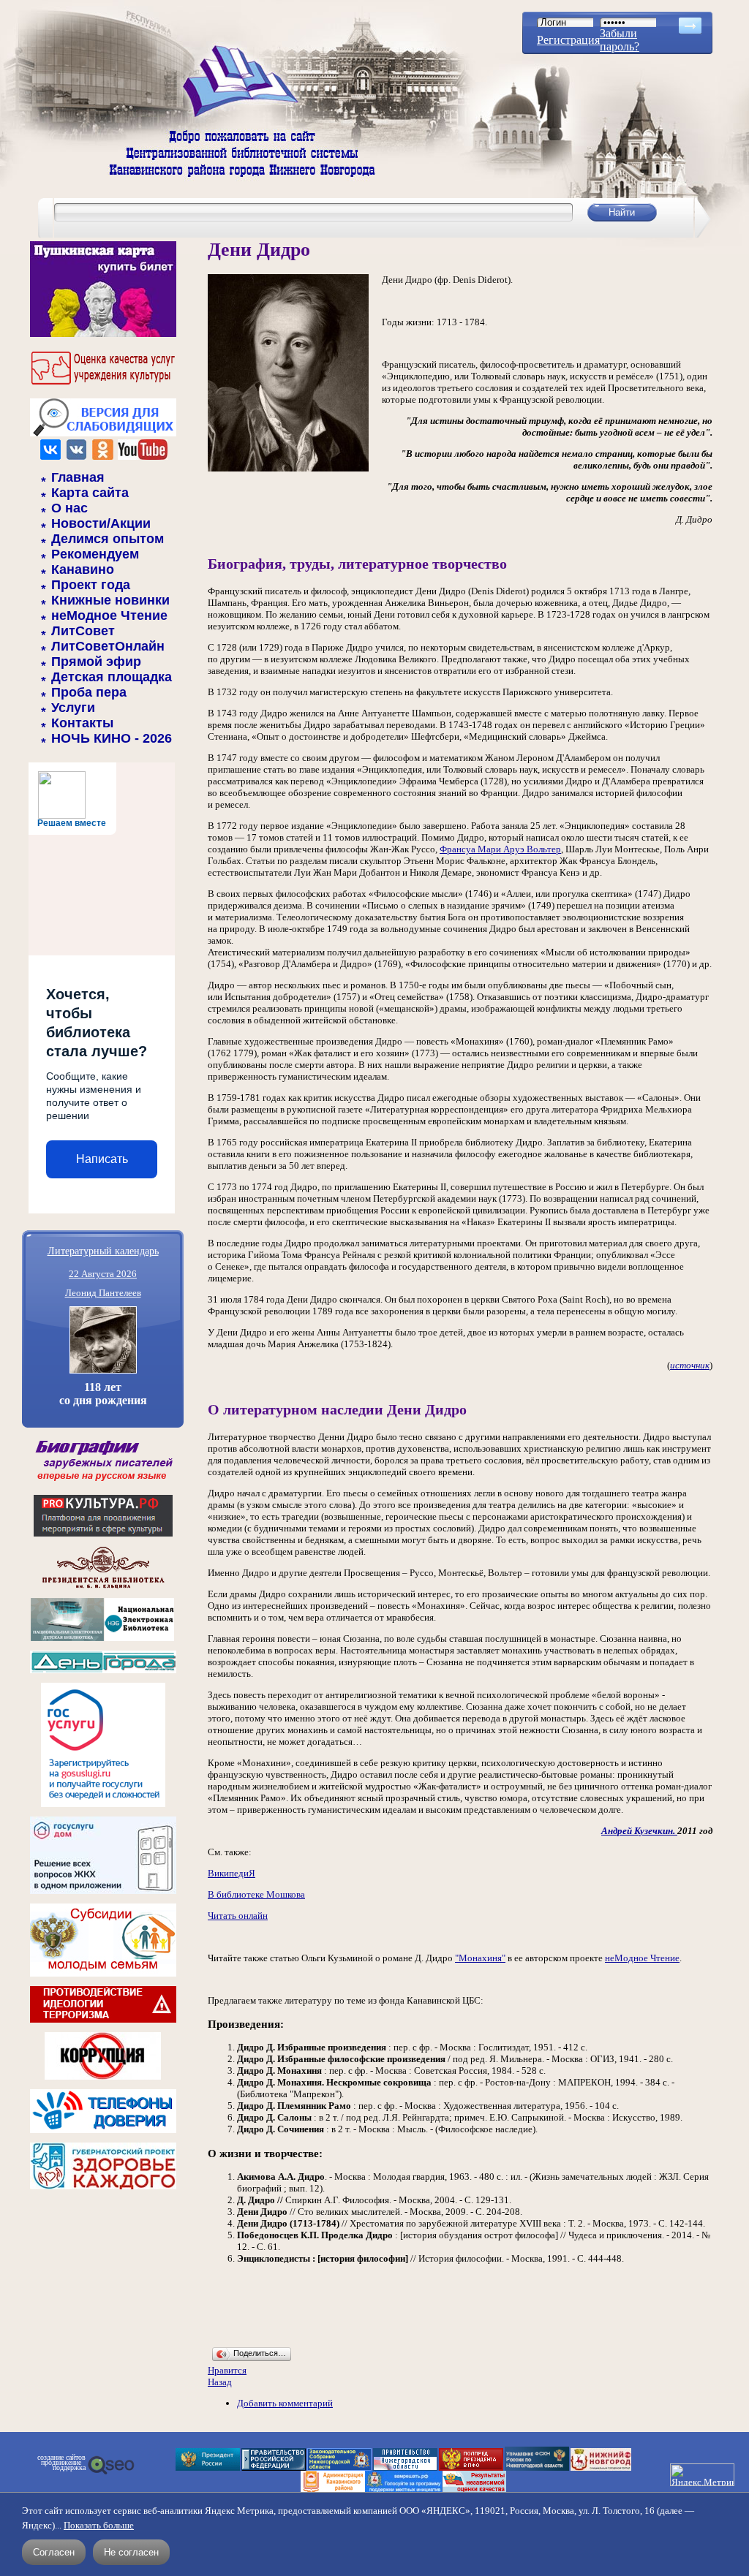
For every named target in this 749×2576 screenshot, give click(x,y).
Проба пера (89, 692)
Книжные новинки (110, 600)
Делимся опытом (108, 539)
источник (690, 1365)
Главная (78, 477)
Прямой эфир (96, 662)
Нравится (227, 2370)
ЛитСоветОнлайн (108, 646)
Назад (220, 2382)
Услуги (73, 708)
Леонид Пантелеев (103, 1293)
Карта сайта (90, 493)
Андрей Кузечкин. (639, 1831)
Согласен (54, 2552)
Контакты (82, 723)
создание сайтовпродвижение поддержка (61, 2463)
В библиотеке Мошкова (256, 1894)
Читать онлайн (238, 1916)
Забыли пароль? (620, 40)
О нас (69, 508)
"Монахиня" (480, 1958)
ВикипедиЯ (232, 1873)
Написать (102, 1159)
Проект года (91, 585)
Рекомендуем (95, 554)
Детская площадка (112, 677)
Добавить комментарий (285, 2403)
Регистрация (568, 40)
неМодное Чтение (109, 615)
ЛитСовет (83, 631)
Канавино (83, 569)
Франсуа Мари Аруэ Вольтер (500, 849)
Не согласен (131, 2552)
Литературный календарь (103, 1250)
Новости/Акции (101, 523)
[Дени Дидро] (288, 468)
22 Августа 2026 (103, 1274)
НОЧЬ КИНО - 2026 (112, 738)
